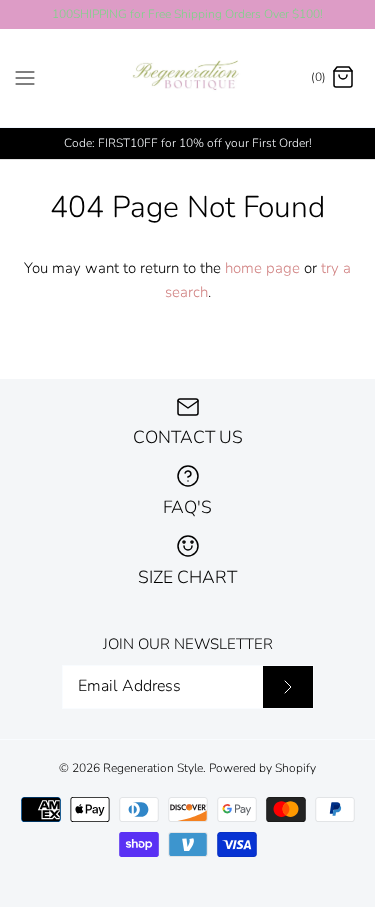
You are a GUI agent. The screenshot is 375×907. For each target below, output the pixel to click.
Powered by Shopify (262, 768)
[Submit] (288, 687)
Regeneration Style (153, 768)
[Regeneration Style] (187, 78)
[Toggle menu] (25, 77)
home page (262, 268)
